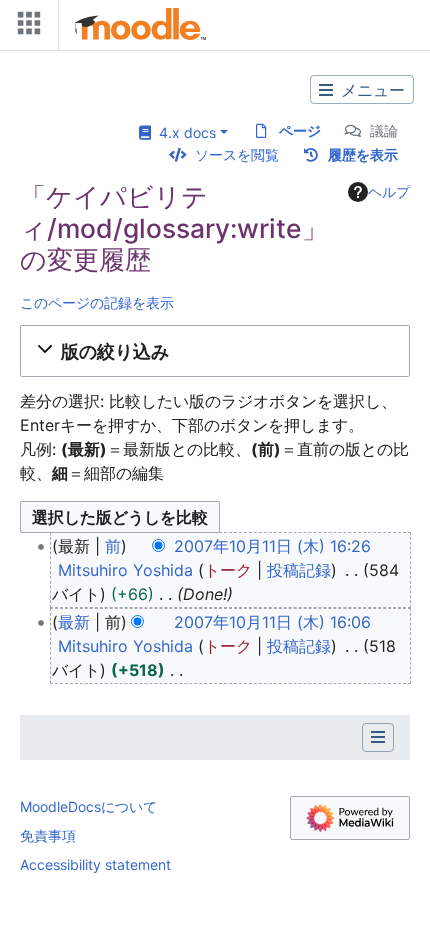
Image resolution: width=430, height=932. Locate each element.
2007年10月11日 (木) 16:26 (272, 546)
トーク (228, 570)
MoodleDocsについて (88, 806)
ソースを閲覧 (237, 154)
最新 (74, 622)
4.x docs (183, 132)
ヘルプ (389, 191)
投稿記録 (299, 570)
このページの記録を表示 (97, 302)
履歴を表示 (363, 154)
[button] (215, 351)
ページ (300, 130)
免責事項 (48, 835)
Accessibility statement (95, 864)
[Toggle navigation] (25, 27)
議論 (384, 130)
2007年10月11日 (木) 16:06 (272, 622)
